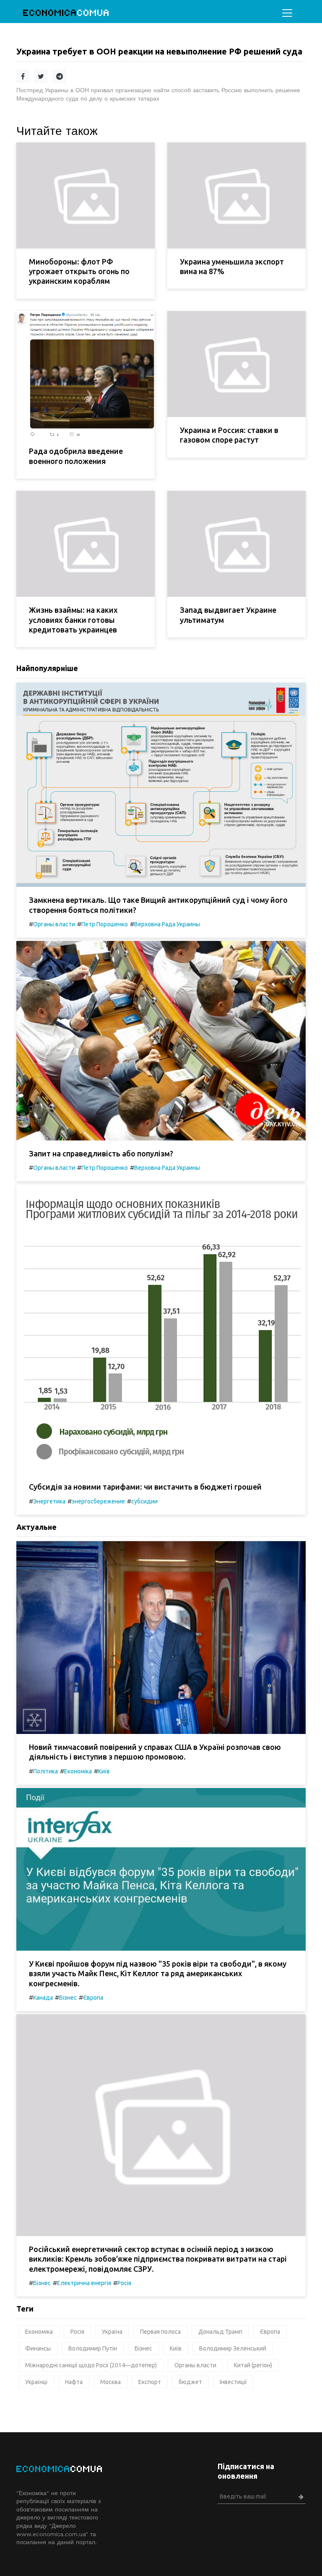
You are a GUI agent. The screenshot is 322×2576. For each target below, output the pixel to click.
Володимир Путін (93, 2348)
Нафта (74, 2382)
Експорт (150, 2382)
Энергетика (49, 1501)
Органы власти (54, 924)
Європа (93, 1998)
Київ (104, 1771)
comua (66, 13)
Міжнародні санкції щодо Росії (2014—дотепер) (91, 2365)
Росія (124, 2283)
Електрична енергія (84, 2283)
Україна (112, 2332)
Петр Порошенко (105, 924)
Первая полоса (160, 2332)
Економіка (78, 1771)
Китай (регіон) (253, 2365)
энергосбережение (98, 1501)
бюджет (190, 2382)
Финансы (38, 2348)
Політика (45, 1771)
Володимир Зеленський (233, 2348)
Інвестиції (233, 2382)
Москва (110, 2382)
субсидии (144, 1501)
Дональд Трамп (220, 2332)
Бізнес (68, 1998)
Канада (43, 1998)
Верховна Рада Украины (167, 924)
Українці (36, 2382)
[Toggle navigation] (287, 13)
